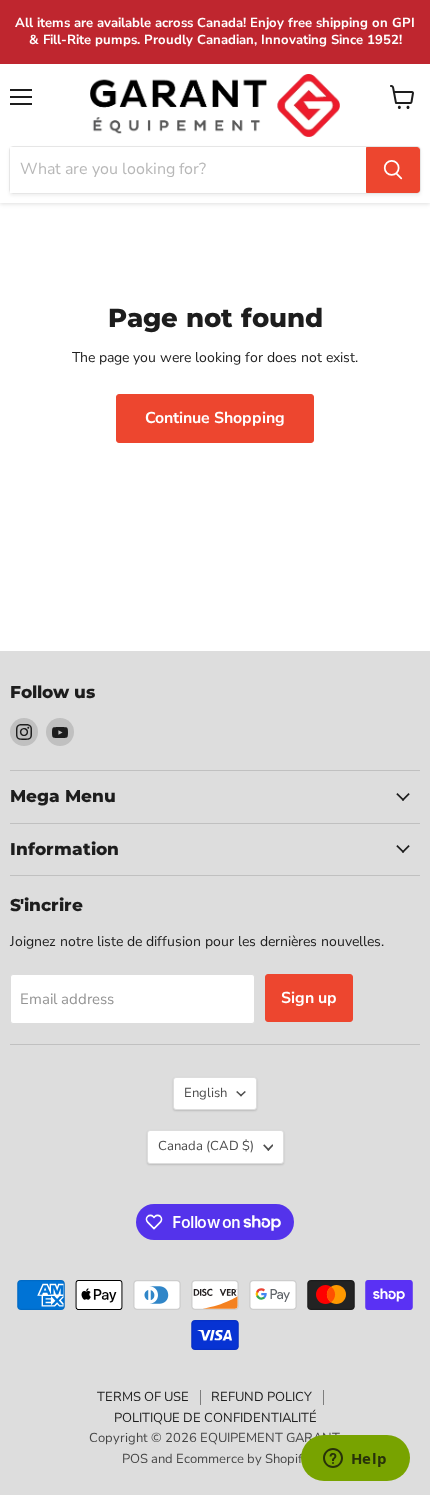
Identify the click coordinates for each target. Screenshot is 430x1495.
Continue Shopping (215, 418)
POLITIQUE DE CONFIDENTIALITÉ (215, 1418)
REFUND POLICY (261, 1397)
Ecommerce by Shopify (242, 1459)
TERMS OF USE (143, 1397)
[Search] (393, 170)
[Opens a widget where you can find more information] (355, 1460)
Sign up (309, 998)
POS (135, 1459)
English (205, 1093)
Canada (206, 1146)
